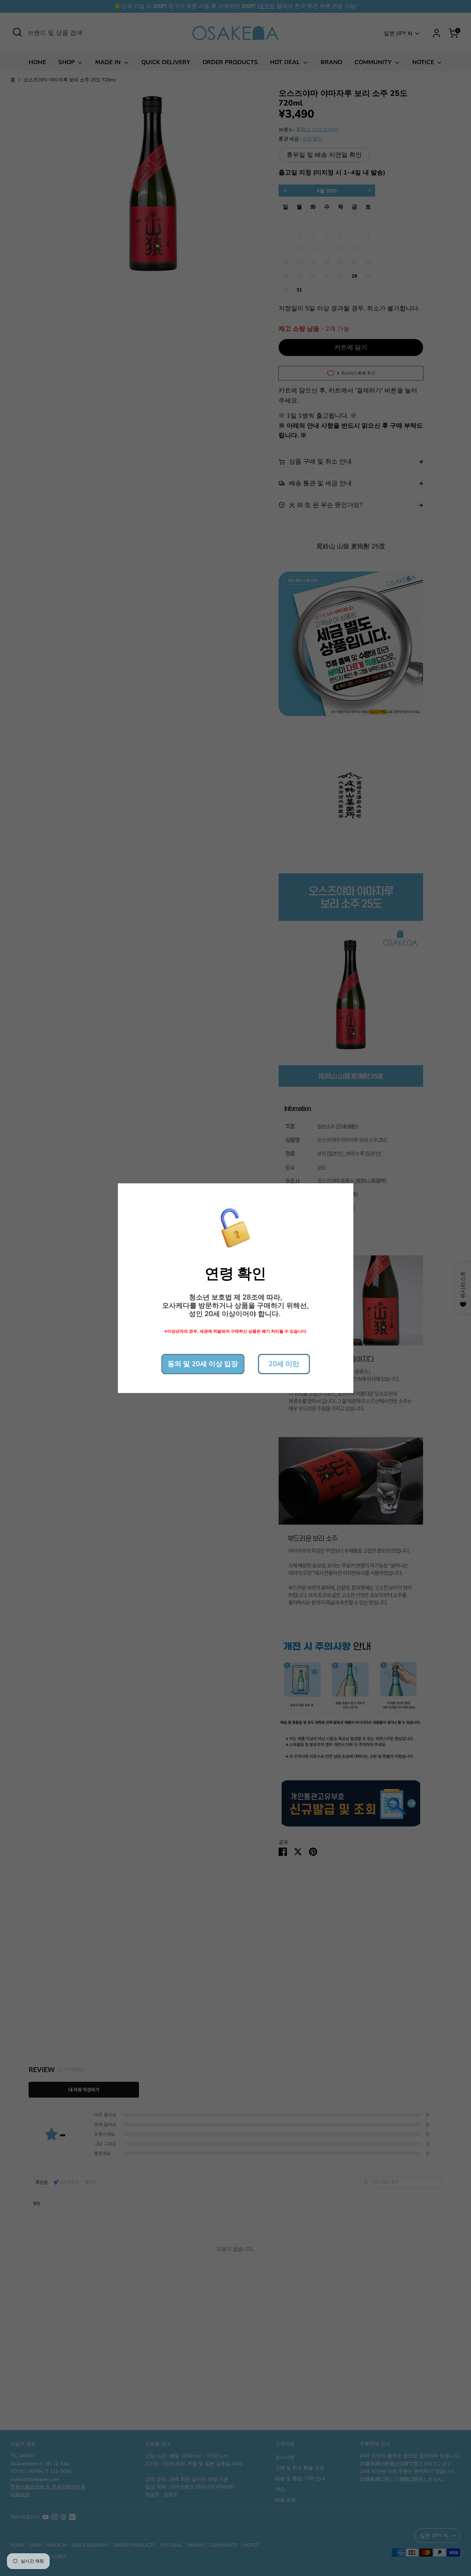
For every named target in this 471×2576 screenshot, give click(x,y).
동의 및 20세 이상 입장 (203, 1364)
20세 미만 (284, 1364)
